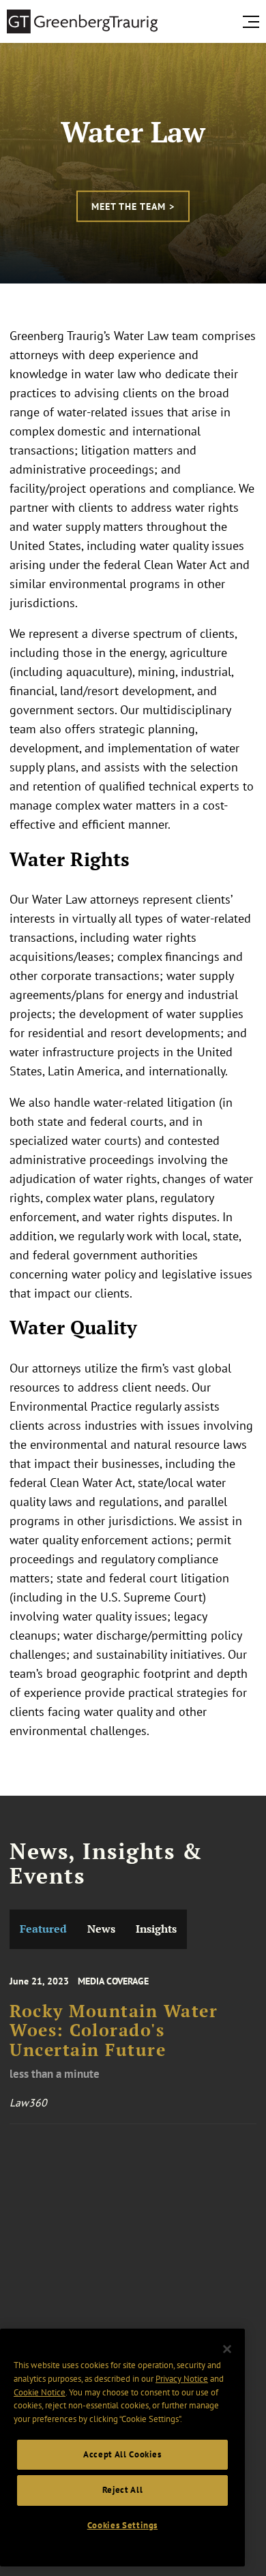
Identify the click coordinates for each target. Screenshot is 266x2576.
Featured (43, 1929)
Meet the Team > (133, 206)
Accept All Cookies (122, 2454)
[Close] (227, 2349)
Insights (156, 1929)
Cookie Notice (40, 2392)
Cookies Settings (123, 2525)
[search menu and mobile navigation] (254, 22)
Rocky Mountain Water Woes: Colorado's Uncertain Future (114, 2030)
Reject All (123, 2490)
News (101, 1929)
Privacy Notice (182, 2379)
